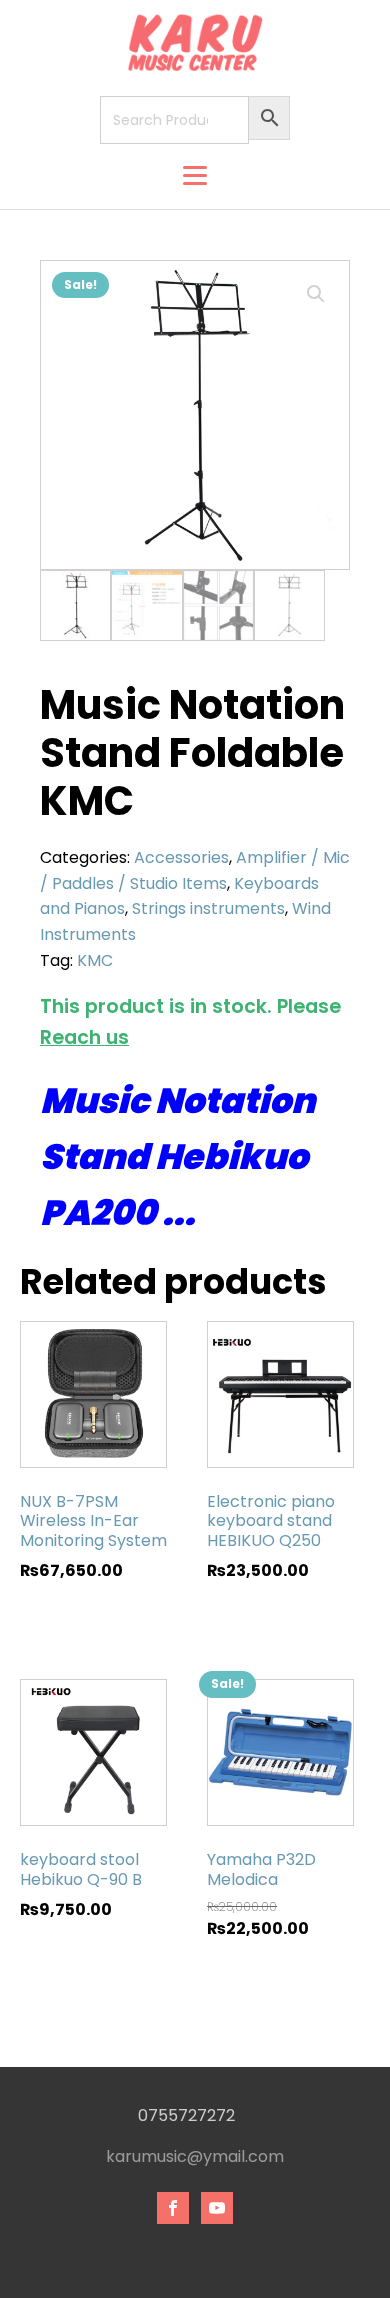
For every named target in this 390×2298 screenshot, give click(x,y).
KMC (95, 960)
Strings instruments (208, 908)
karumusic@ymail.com (195, 2157)
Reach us (84, 1037)
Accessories (181, 857)
